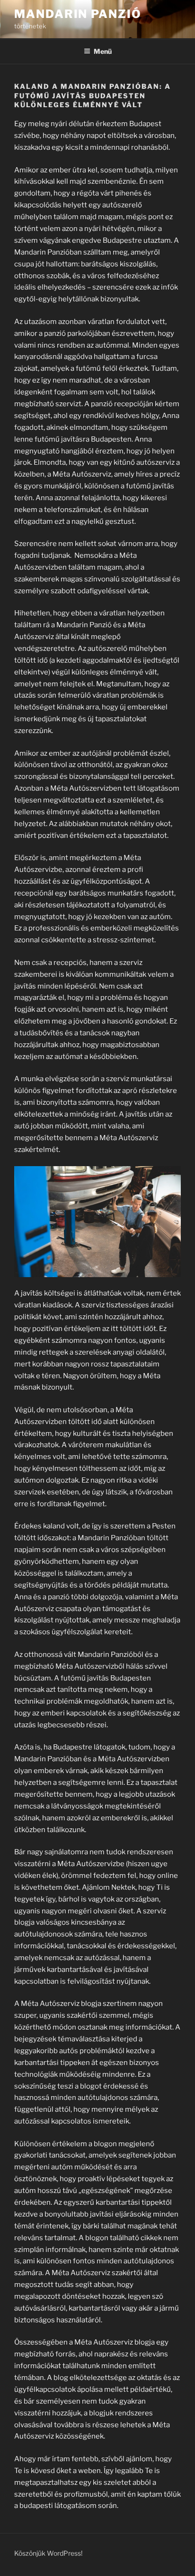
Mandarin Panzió (78, 14)
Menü (103, 51)
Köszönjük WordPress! (48, 2553)
